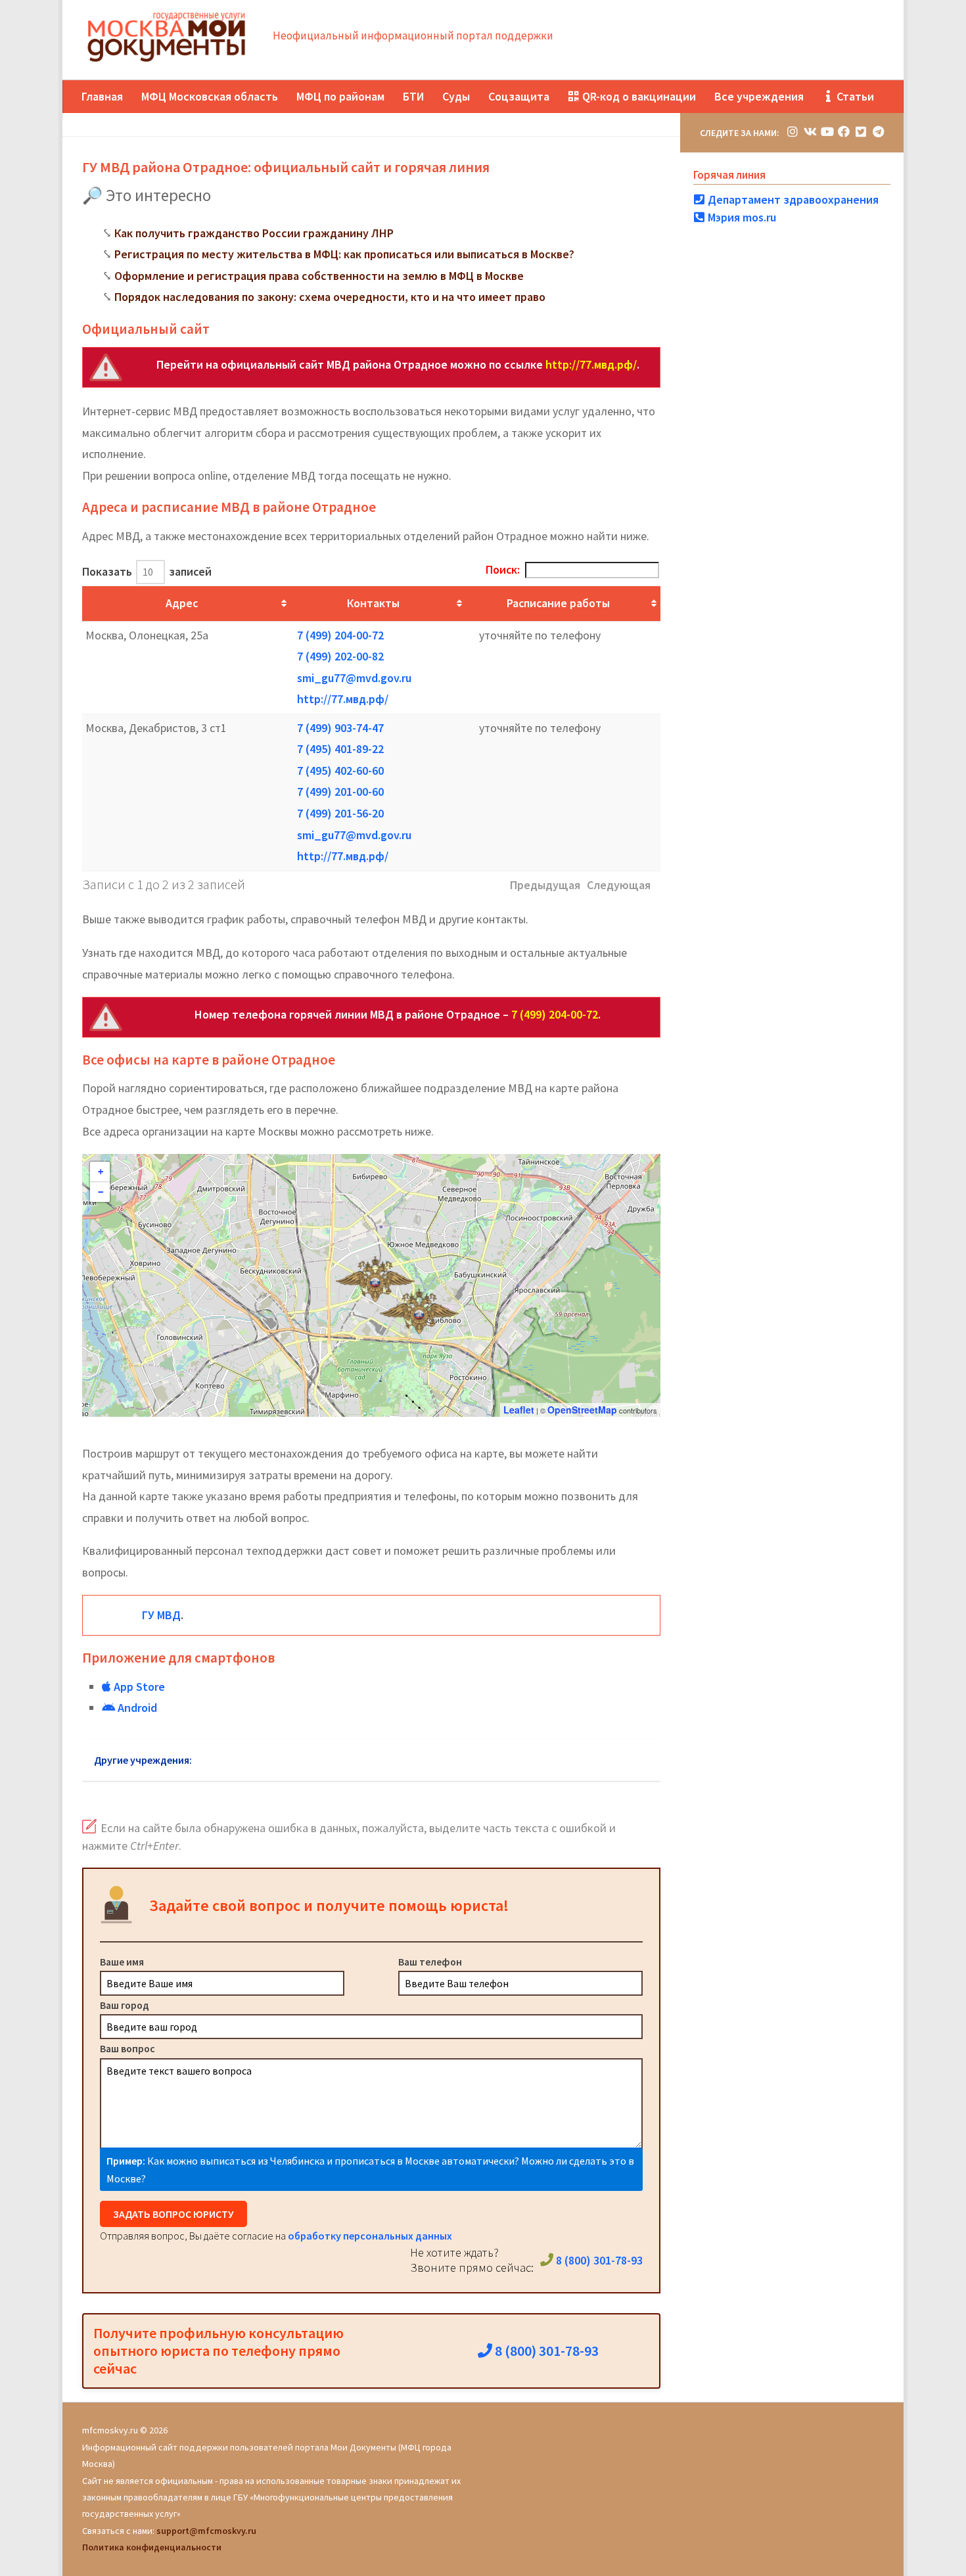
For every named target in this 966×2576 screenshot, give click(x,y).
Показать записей (147, 571)
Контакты (373, 603)
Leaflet (519, 1410)
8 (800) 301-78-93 (598, 2260)
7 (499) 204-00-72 (340, 635)
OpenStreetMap (582, 1410)
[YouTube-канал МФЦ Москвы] (827, 132)
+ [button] (101, 1172)
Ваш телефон (430, 1962)
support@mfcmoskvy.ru (206, 2531)
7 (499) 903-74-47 (340, 728)
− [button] (101, 1192)
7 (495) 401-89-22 (340, 749)
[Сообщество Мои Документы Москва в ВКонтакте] (810, 132)
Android (136, 1708)
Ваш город (125, 2005)
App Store (138, 1687)
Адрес (182, 603)
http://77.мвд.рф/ (591, 364)
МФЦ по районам (340, 96)
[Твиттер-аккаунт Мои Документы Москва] (861, 132)
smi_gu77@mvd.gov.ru (354, 678)
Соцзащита (519, 96)
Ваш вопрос (127, 2048)
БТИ (413, 96)
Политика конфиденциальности (152, 2547)
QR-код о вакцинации (638, 96)
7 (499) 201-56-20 (340, 813)
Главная (102, 96)
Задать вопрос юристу (173, 2214)
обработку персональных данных (370, 2236)
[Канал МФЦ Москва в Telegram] (878, 132)
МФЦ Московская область (210, 96)
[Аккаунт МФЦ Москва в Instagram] (793, 132)
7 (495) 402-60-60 (340, 770)
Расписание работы (558, 603)
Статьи (854, 96)
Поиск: (503, 569)
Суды (456, 96)
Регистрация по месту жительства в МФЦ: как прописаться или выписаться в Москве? (344, 254)
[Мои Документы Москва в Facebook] (844, 132)
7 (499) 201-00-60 (340, 792)
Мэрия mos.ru (741, 217)
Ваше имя (122, 1962)
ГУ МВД (161, 1615)
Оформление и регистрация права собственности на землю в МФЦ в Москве (319, 276)
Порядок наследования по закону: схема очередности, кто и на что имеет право (330, 297)
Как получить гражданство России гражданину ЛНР (254, 233)
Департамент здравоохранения (792, 199)
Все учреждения (759, 96)
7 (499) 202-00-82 (340, 656)
